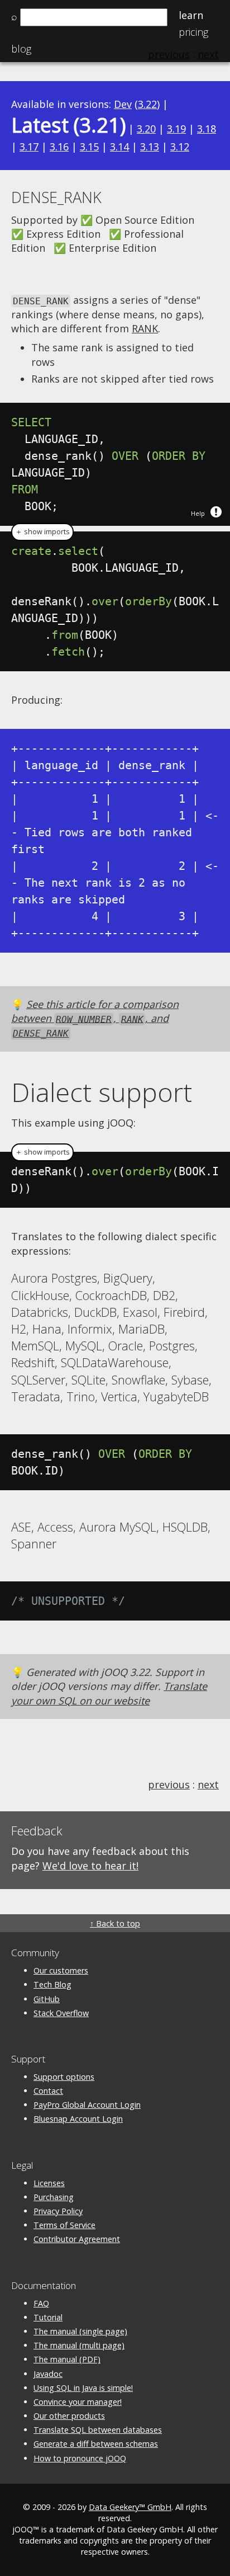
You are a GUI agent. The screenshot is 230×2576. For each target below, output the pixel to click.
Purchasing (54, 2197)
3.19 (176, 129)
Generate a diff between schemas (96, 2444)
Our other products (69, 2416)
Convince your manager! (78, 2402)
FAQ (41, 2303)
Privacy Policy (58, 2211)
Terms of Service (64, 2225)
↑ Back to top (115, 1923)
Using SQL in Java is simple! (83, 2388)
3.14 (119, 147)
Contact (48, 2091)
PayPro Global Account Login (87, 2105)
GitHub (47, 1999)
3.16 (59, 147)
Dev (123, 104)
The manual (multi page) (79, 2345)
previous (169, 1784)
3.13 (150, 147)
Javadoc (48, 2374)
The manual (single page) (80, 2331)
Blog (21, 49)
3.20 (146, 129)
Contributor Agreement (77, 2239)
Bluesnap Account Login (78, 2119)
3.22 (147, 104)
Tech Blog (52, 1984)
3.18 (207, 129)
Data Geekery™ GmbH (130, 2507)
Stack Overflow (61, 2013)
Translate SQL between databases (98, 2430)
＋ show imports (42, 532)
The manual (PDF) (67, 2359)
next (208, 1784)
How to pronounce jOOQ (80, 2458)
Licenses (49, 2183)
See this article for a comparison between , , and (95, 1018)
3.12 (180, 147)
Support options (64, 2077)
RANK (145, 328)
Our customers (61, 1970)
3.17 (29, 147)
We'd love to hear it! (90, 1866)
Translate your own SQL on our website (109, 1693)
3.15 (89, 147)
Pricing (193, 32)
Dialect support (102, 1092)
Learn (191, 15)
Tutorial (48, 2317)
